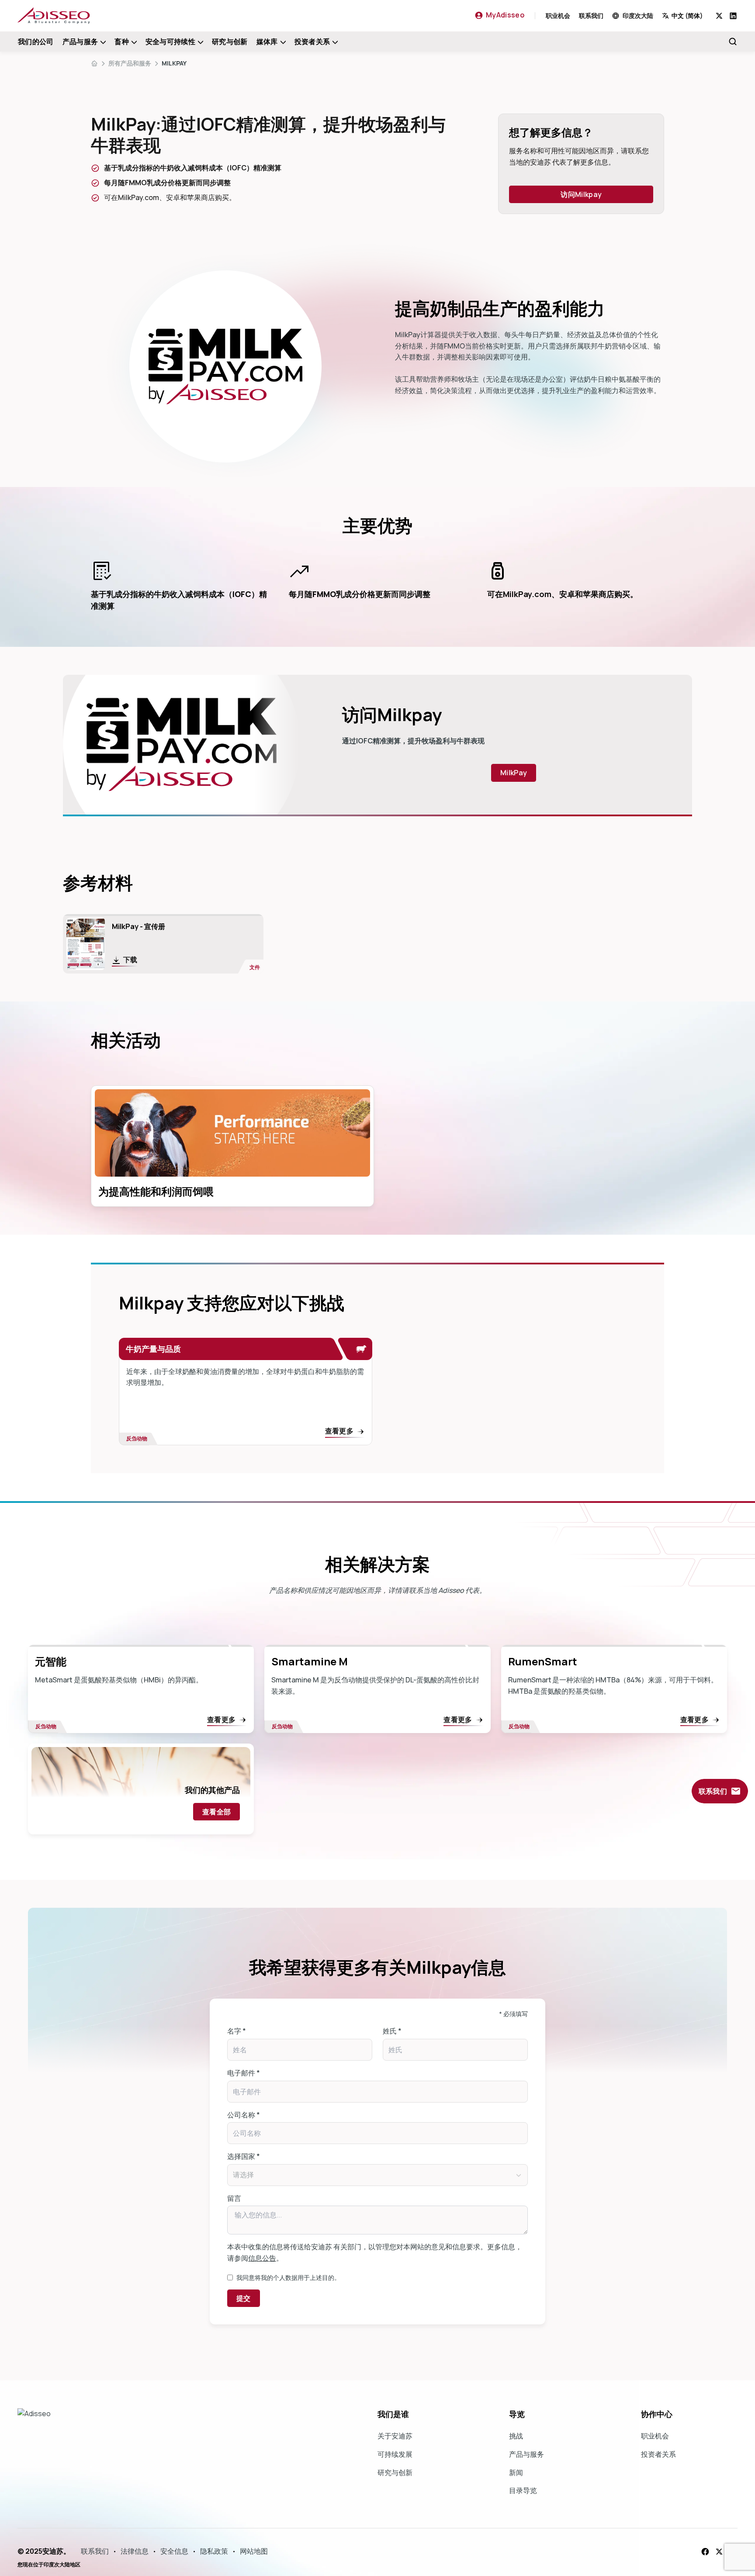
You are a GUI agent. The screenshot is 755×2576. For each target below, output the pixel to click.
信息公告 (262, 2258)
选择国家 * (244, 2156)
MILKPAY (174, 63)
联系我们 (591, 16)
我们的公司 (36, 41)
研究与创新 (230, 41)
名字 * (237, 2031)
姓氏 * (392, 2031)
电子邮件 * (244, 2073)
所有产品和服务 (130, 63)
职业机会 (558, 16)
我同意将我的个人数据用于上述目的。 (288, 2277)
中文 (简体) (687, 16)
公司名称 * (244, 2115)
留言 (234, 2198)
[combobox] (689, 16)
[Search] (733, 41)
